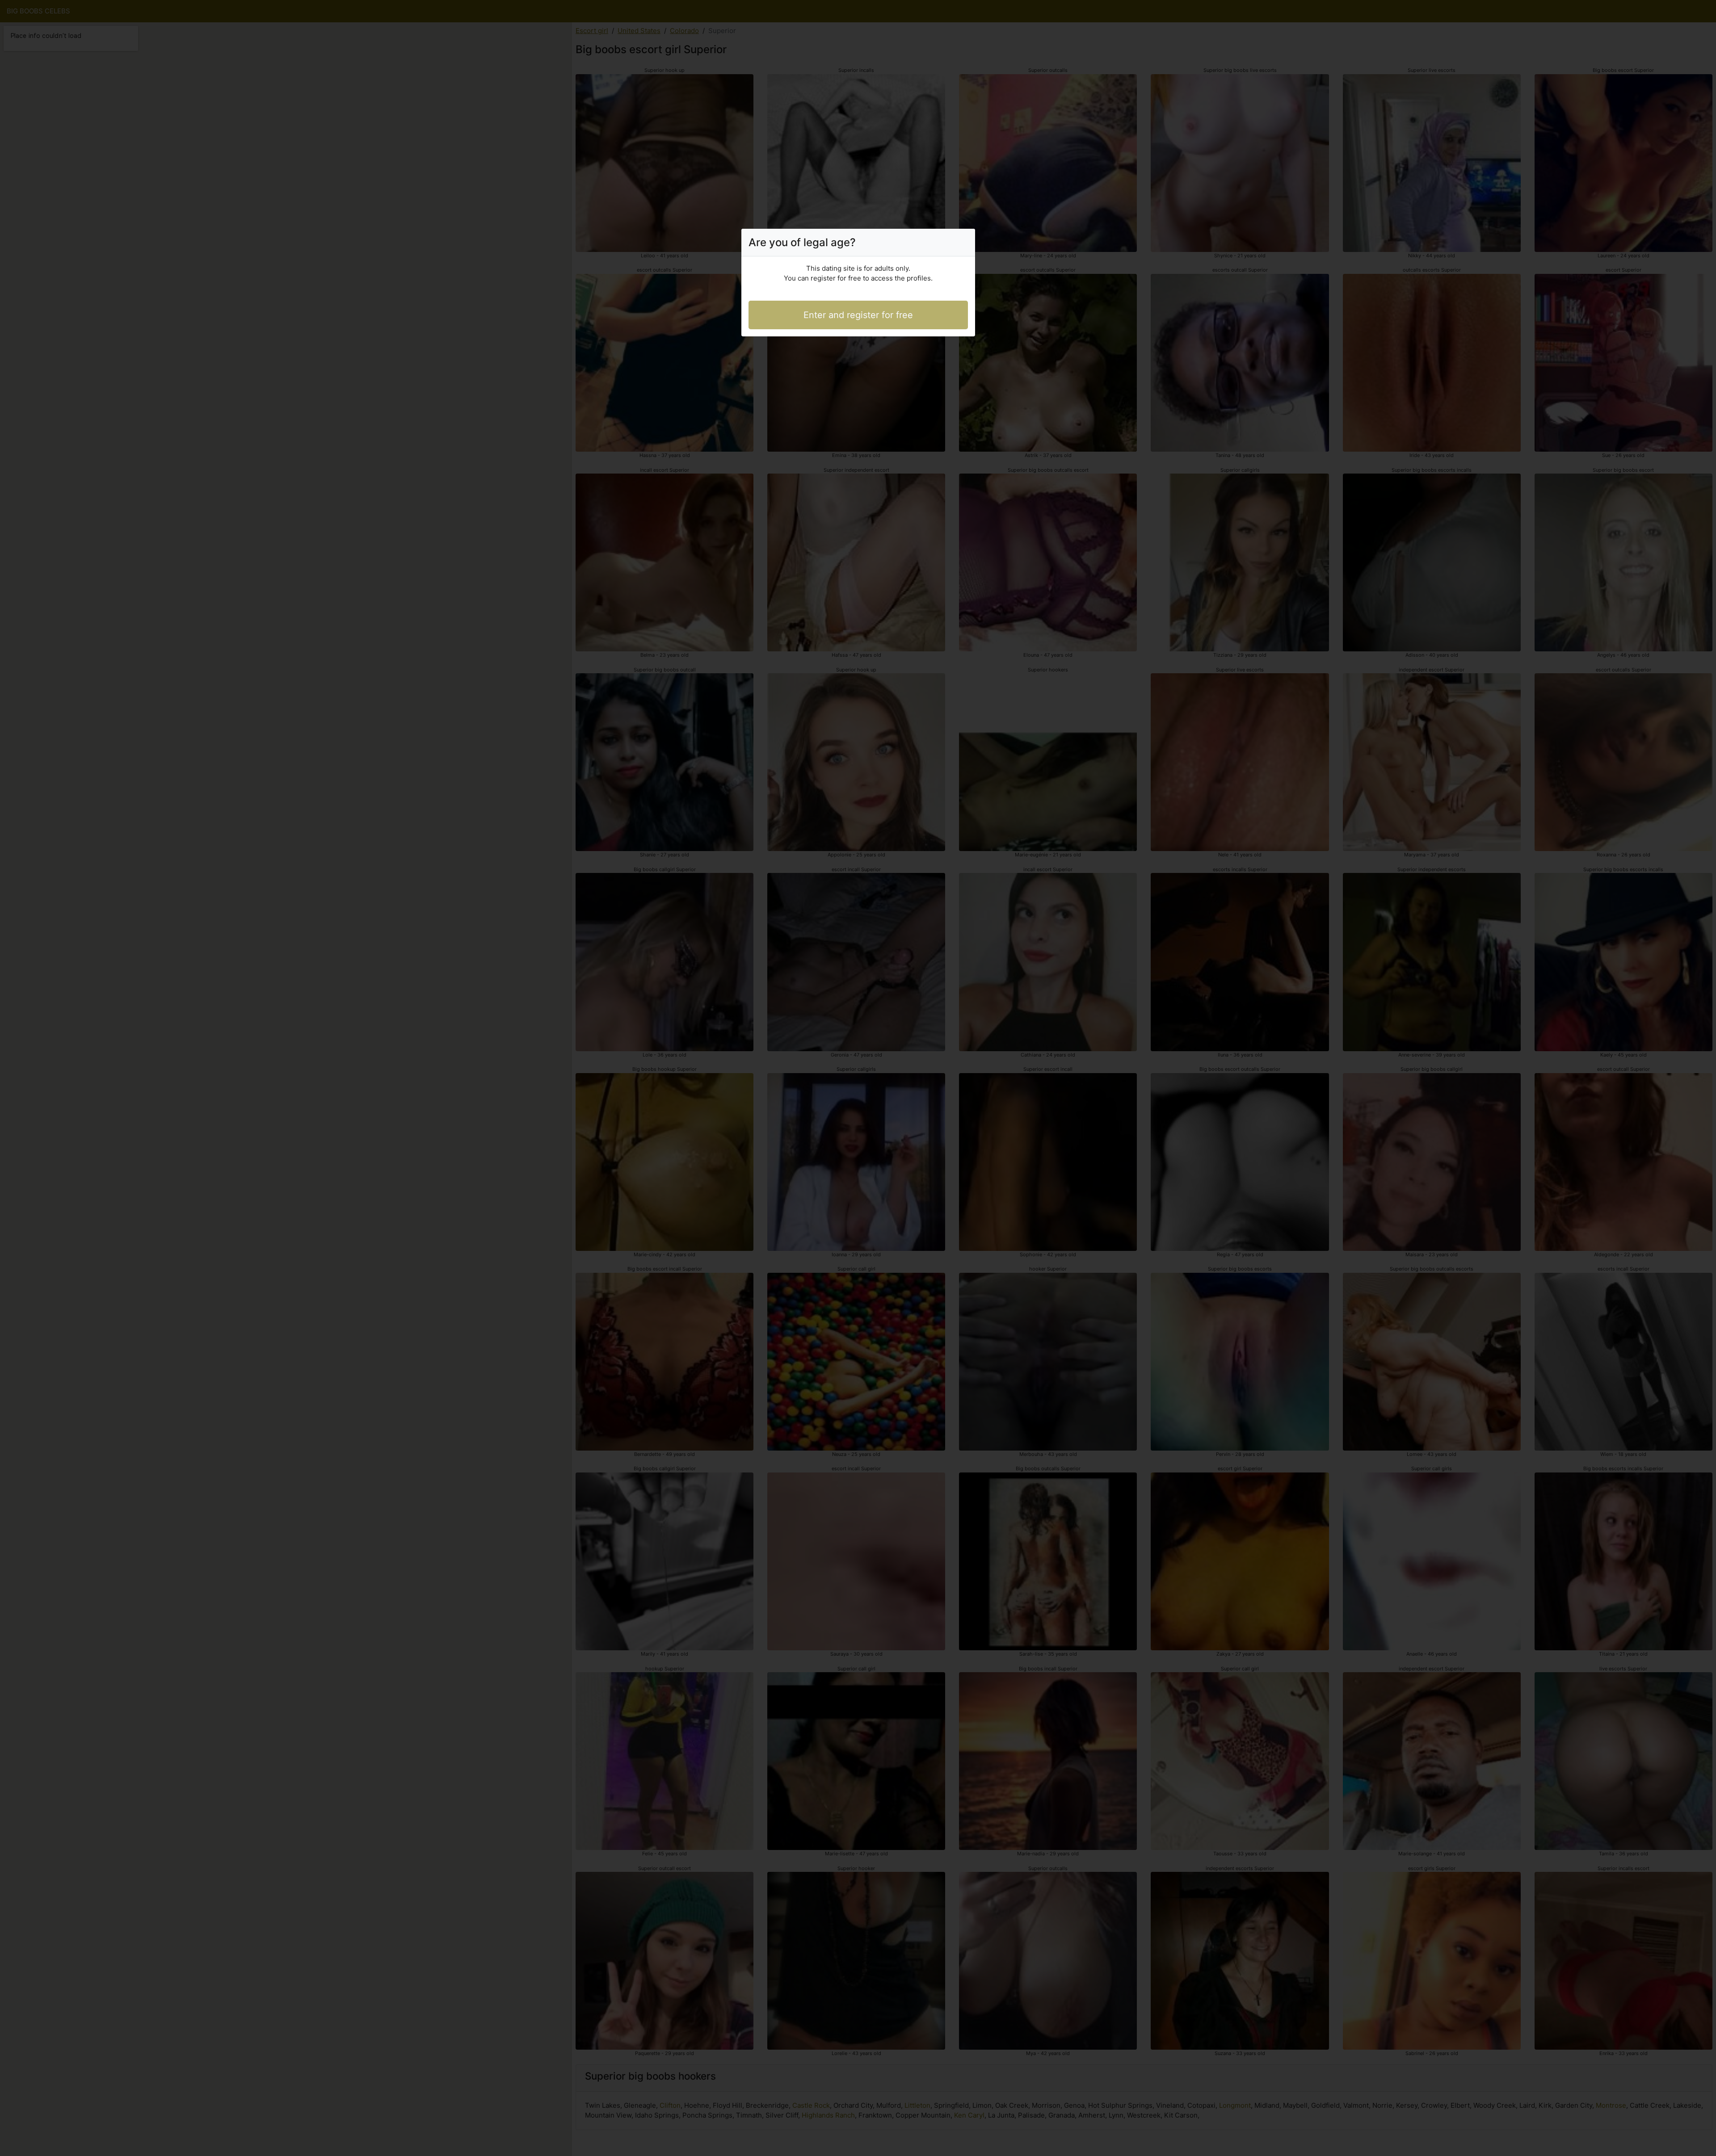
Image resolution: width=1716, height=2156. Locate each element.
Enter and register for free (858, 315)
